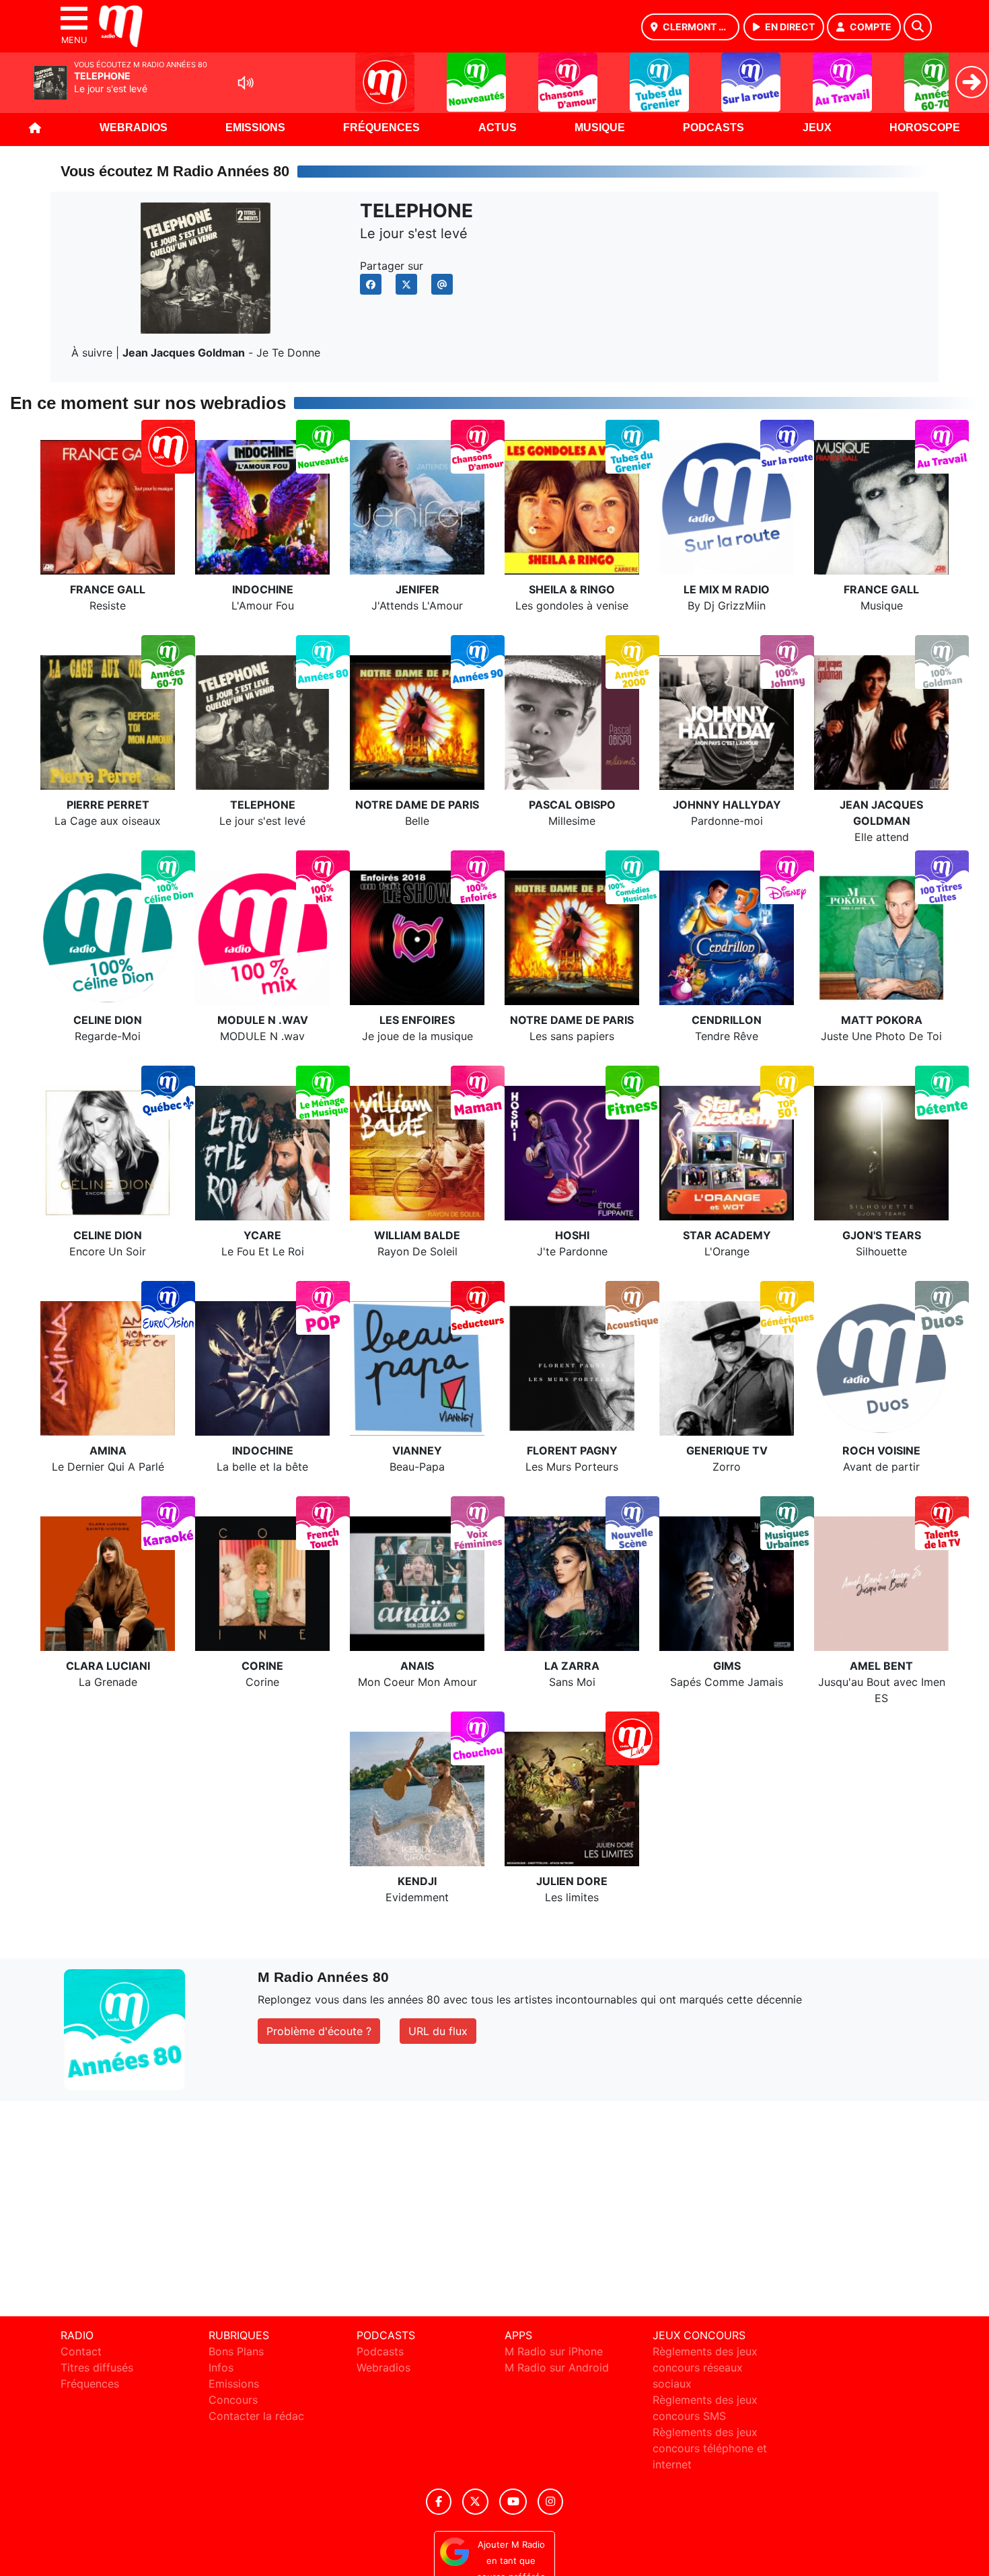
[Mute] (246, 83)
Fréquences (381, 127)
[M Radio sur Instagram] (550, 2502)
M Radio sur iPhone (554, 2351)
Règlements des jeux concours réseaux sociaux (705, 2367)
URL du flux (438, 2031)
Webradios (134, 127)
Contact (81, 2351)
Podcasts (713, 127)
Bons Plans (236, 2351)
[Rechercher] (918, 27)
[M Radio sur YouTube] (513, 2502)
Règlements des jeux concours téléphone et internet (710, 2448)
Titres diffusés (97, 2367)
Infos (221, 2367)
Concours (233, 2400)
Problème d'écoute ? (319, 2031)
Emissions (255, 127)
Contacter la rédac (256, 2416)
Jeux (817, 127)
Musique (600, 127)
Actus (498, 127)
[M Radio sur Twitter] (475, 2502)
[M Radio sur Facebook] (439, 2502)
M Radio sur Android (557, 2367)
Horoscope (925, 127)
